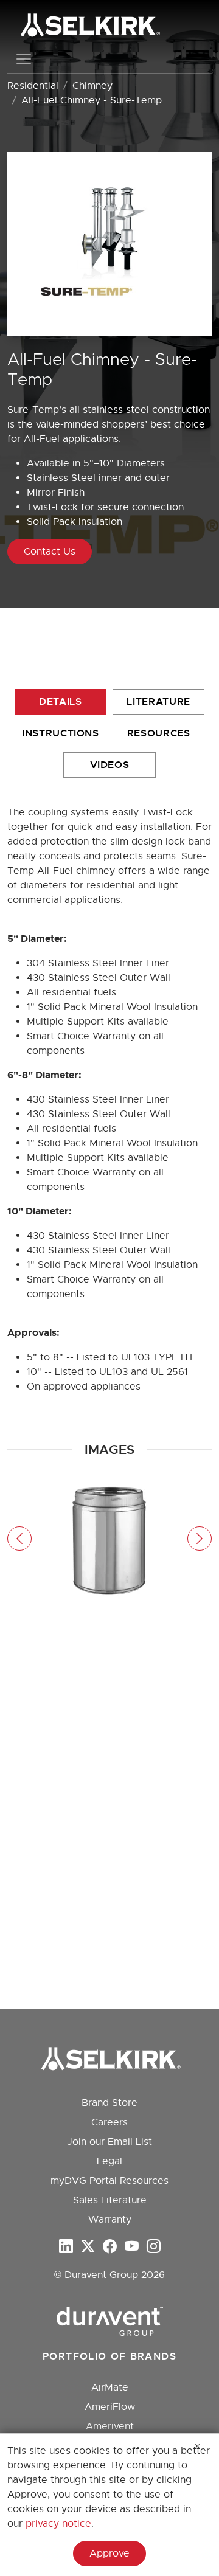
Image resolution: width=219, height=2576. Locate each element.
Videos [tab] (110, 765)
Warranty (110, 2220)
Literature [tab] (158, 701)
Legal (109, 2161)
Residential (33, 86)
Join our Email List (109, 2142)
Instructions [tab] (61, 733)
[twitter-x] (88, 2247)
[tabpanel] (109, 1539)
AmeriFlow (110, 2407)
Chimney (92, 86)
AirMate (110, 2387)
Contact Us (50, 552)
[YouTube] (132, 2247)
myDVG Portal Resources (109, 2181)
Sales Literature (110, 2200)
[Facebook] (110, 2247)
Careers (109, 2122)
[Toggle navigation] (24, 59)
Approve (109, 2553)
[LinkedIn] (66, 2247)
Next (200, 1539)
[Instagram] (154, 2247)
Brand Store (109, 2103)
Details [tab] (60, 701)
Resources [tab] (159, 733)
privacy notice (58, 2524)
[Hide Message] (198, 2446)
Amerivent (110, 2426)
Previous (19, 1539)
